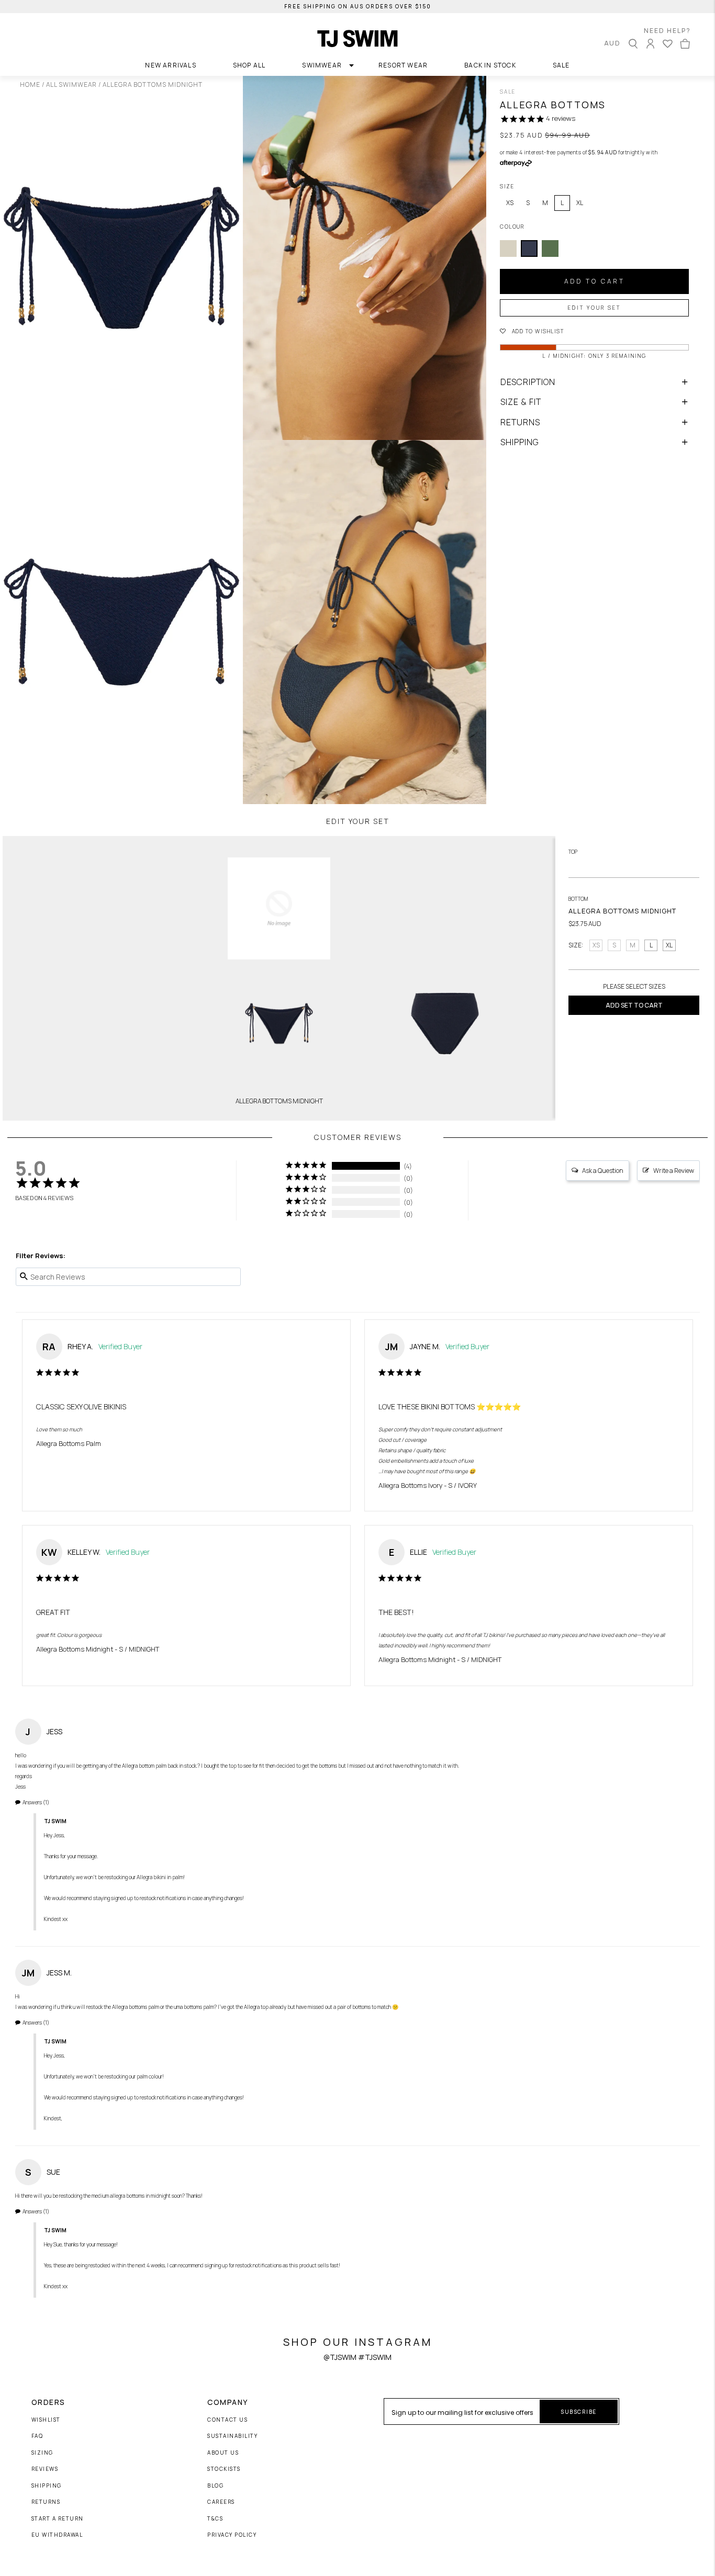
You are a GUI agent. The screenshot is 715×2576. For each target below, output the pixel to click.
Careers (221, 2502)
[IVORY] (508, 248)
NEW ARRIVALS (170, 65)
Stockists (224, 2469)
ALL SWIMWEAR (71, 84)
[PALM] (550, 248)
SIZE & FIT (521, 402)
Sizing (42, 2453)
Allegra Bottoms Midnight (75, 1649)
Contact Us (227, 2420)
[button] (607, 331)
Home (30, 84)
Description (528, 382)
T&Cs (215, 2519)
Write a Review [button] (674, 1171)
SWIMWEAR (322, 65)
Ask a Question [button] (603, 1171)
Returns (46, 2502)
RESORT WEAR (403, 65)
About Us (223, 2453)
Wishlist (46, 2420)
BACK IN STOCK (490, 65)
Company (228, 2402)
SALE (561, 65)
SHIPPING (520, 442)
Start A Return (58, 2519)
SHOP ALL (249, 65)
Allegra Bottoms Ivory (411, 1485)
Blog (215, 2486)
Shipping (47, 2486)
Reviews (45, 2469)
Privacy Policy (232, 2535)
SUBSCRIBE (579, 2412)
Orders (48, 2402)
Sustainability (232, 2436)
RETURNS (520, 422)
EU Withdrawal (57, 2535)
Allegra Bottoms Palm (69, 1443)
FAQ (37, 2436)
